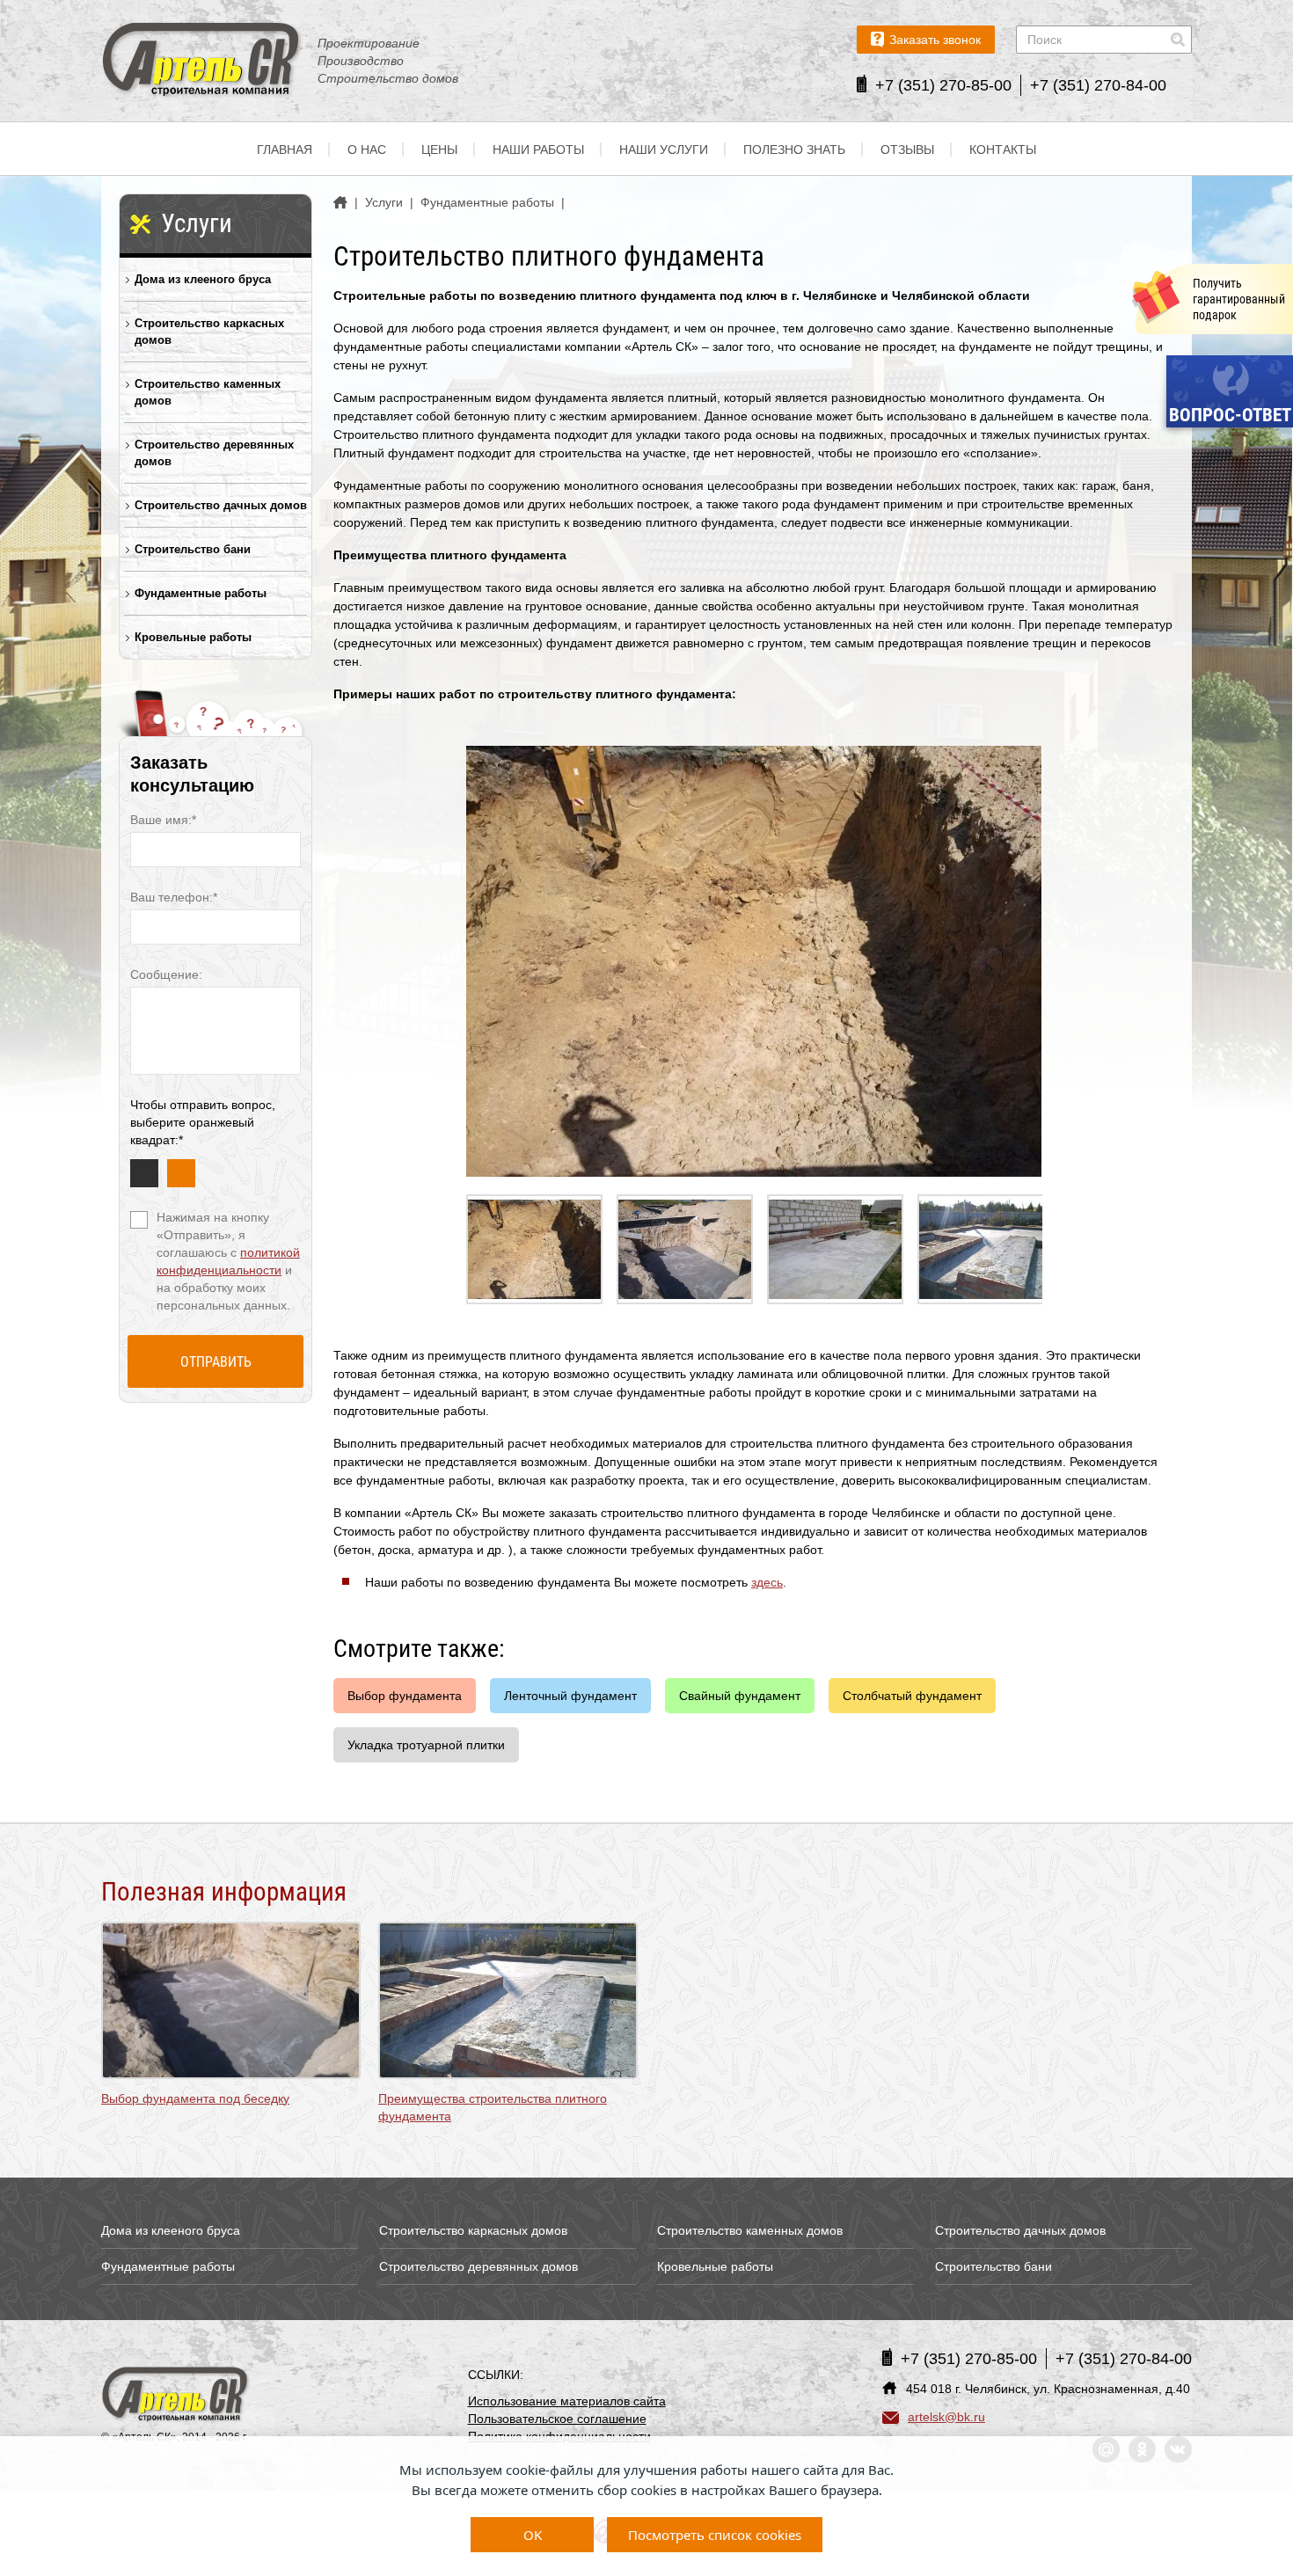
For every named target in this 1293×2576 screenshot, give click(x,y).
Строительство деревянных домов (214, 453)
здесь (767, 1582)
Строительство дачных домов (221, 505)
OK (533, 2535)
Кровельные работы (193, 637)
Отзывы (907, 150)
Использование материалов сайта (567, 2401)
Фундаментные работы (201, 593)
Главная (285, 150)
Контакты (1003, 150)
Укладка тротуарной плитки (426, 1745)
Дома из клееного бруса (203, 279)
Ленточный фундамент (570, 1696)
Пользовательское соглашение (557, 2419)
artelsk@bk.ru (946, 2417)
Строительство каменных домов (208, 392)
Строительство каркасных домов (209, 332)
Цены (439, 150)
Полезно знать (794, 150)
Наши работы (538, 150)
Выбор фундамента (405, 1696)
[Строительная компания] (176, 2395)
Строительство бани (193, 549)
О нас (367, 150)
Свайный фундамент (740, 1696)
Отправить (216, 1362)
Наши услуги (664, 150)
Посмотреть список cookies (715, 2535)
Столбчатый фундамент (912, 1696)
